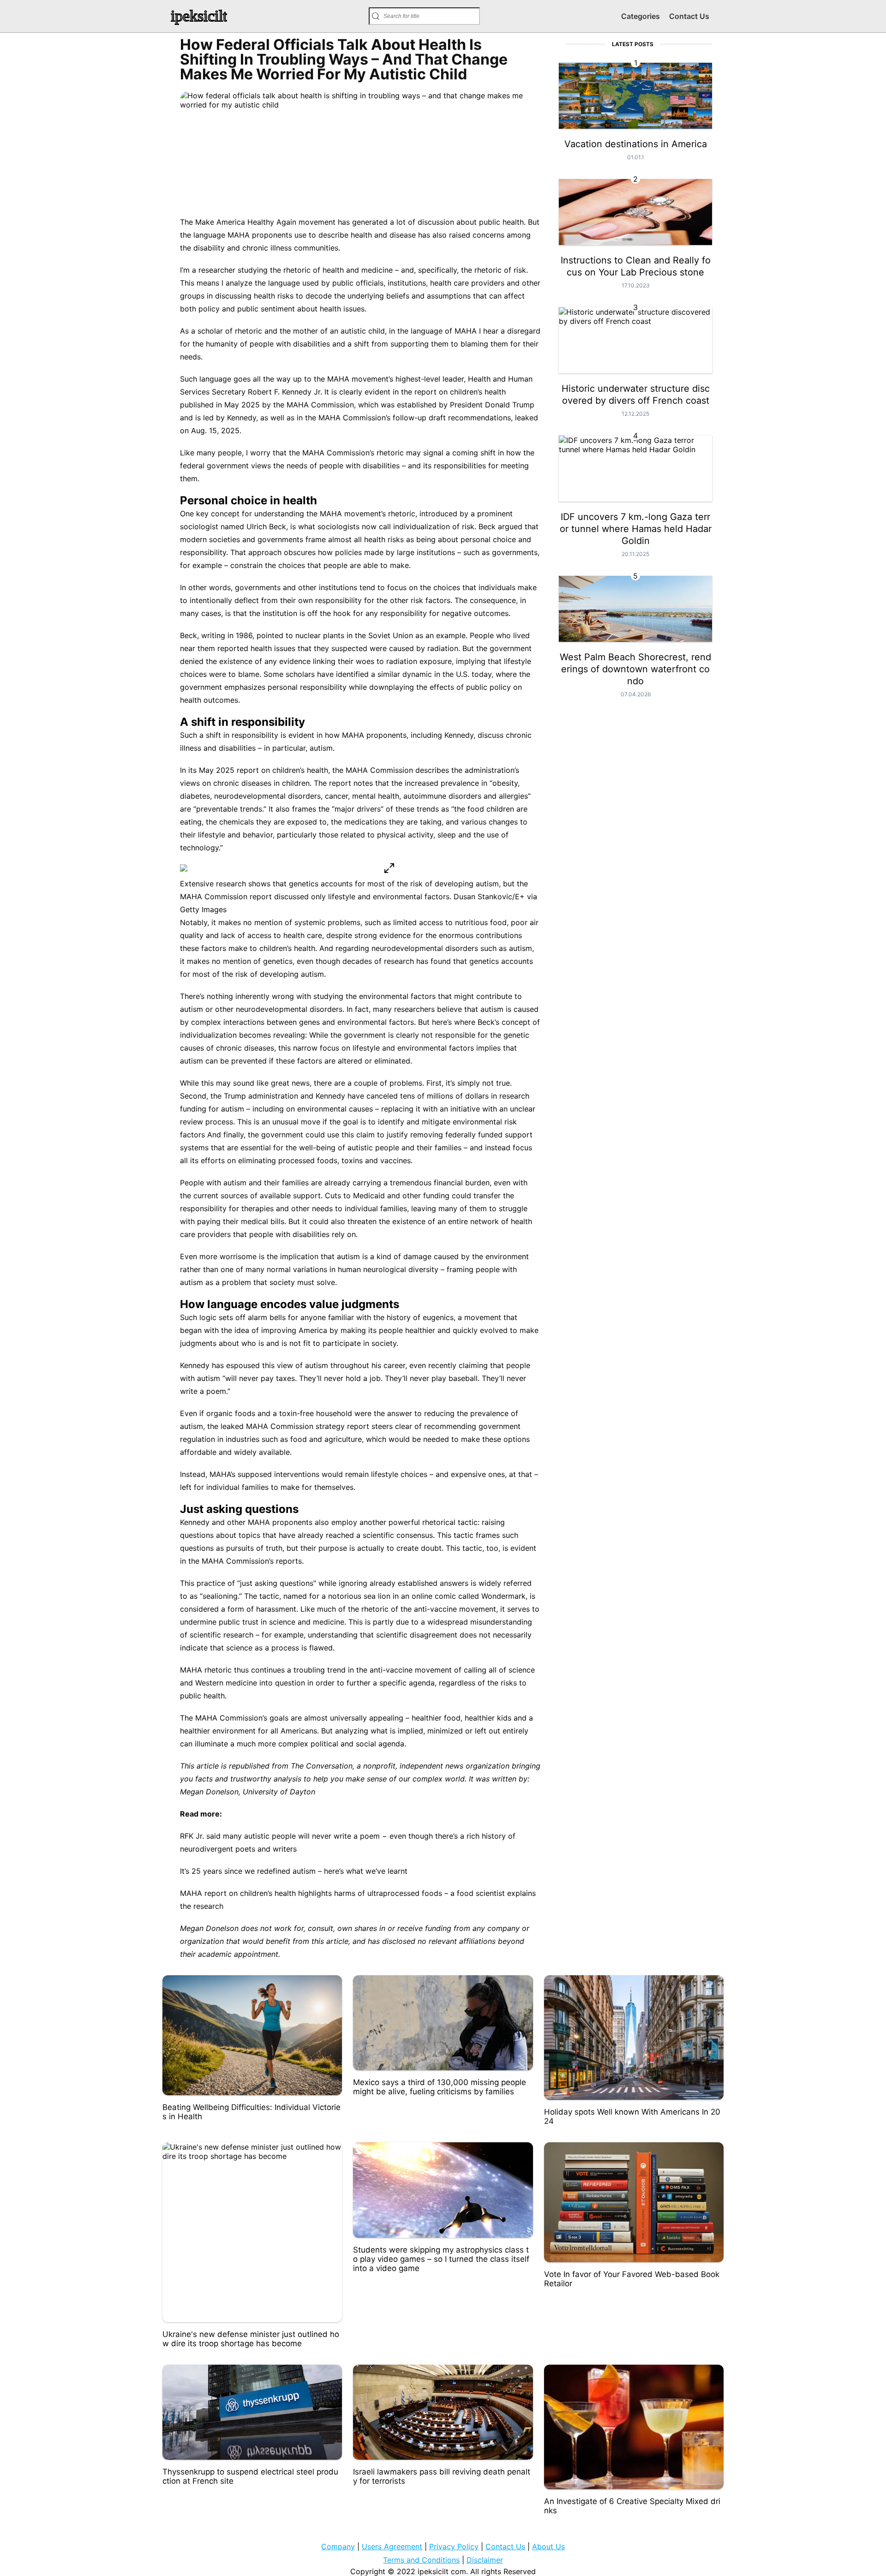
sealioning (220, 1596)
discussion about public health (471, 222)
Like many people (211, 453)
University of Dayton (279, 1792)
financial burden (462, 1183)
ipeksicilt (199, 16)
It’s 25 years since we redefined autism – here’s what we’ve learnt (294, 1871)
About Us (548, 2546)
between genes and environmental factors (340, 1022)
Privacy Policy (454, 2546)
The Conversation (322, 1766)
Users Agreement (392, 2546)
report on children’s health (460, 392)
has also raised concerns (461, 235)
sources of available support (271, 1195)
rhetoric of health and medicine (338, 270)
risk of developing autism (280, 974)
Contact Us (689, 16)
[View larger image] (389, 869)
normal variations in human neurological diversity (353, 1269)
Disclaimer (485, 2560)
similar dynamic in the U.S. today (434, 674)
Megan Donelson (209, 1792)
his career (388, 1365)
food (299, 1439)
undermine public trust (219, 1622)
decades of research (378, 961)
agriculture (343, 1439)
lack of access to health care (272, 935)
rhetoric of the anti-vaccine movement (429, 1609)
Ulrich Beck (266, 526)
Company (338, 2546)
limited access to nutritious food (450, 922)
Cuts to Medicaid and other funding (387, 1195)
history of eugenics (420, 1317)
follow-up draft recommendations (452, 418)
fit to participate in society (350, 1343)
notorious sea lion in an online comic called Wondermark (427, 1596)
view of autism (302, 1365)
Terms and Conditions (421, 2560)
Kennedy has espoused (220, 1365)
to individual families (371, 1208)
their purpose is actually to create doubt (371, 1548)
